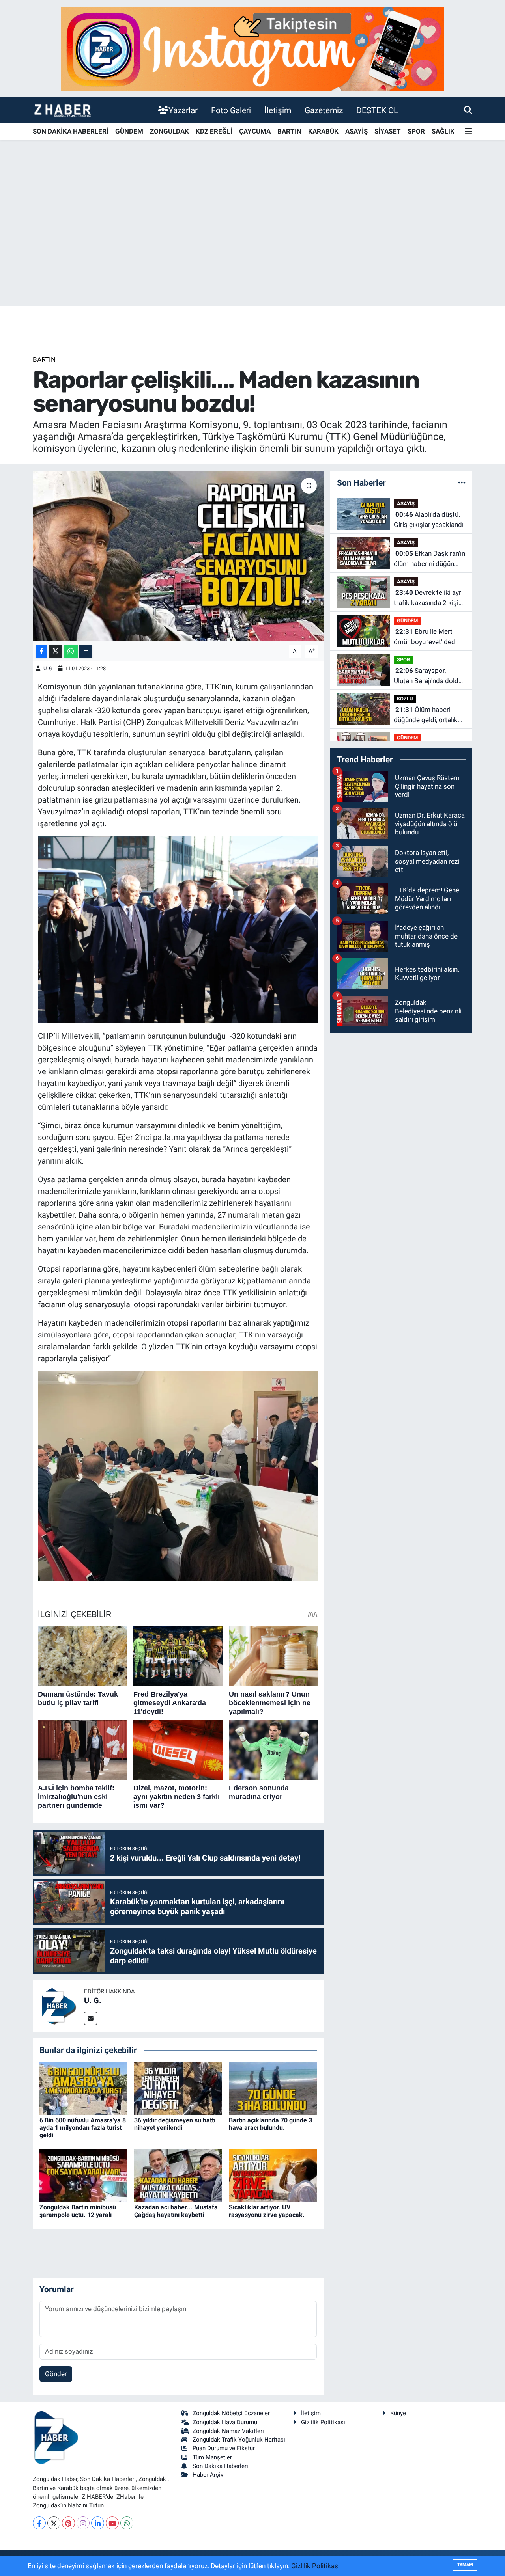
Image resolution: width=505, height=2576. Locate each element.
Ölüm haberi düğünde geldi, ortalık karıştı (426, 715)
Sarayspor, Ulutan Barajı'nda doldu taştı (428, 676)
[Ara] (468, 110)
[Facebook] (39, 2523)
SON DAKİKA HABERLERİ (71, 131)
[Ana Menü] (469, 132)
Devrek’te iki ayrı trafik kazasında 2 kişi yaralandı (428, 598)
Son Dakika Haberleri (220, 2466)
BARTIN (289, 131)
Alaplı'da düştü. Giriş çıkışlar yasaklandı (429, 520)
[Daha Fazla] (86, 651)
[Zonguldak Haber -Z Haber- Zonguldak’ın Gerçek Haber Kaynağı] (62, 110)
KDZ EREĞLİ (214, 131)
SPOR (416, 131)
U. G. (49, 668)
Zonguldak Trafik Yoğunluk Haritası (239, 2440)
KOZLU (405, 699)
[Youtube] (112, 2523)
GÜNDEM (129, 131)
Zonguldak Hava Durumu (225, 2422)
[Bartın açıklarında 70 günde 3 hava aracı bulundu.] (273, 2088)
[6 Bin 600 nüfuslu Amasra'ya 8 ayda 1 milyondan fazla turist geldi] (83, 2088)
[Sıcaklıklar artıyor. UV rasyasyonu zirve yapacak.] (273, 2175)
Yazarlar (183, 110)
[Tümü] (462, 482)
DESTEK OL (377, 110)
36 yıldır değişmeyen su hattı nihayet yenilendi (175, 2124)
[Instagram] (83, 2523)
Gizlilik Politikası (323, 2422)
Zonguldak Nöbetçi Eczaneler (231, 2413)
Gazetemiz (324, 110)
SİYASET (388, 131)
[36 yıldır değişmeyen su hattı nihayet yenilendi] (178, 2088)
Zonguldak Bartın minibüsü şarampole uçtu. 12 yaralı (78, 2211)
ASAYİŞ (356, 131)
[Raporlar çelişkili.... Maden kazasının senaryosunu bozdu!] (178, 556)
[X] (54, 2523)
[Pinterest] (68, 2523)
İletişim (278, 110)
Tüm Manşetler (212, 2457)
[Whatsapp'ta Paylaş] (71, 651)
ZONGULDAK (169, 131)
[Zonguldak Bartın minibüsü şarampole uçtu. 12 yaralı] (83, 2175)
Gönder (56, 2374)
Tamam (465, 2565)
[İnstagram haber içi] (252, 48)
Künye (398, 2413)
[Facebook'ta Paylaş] (41, 651)
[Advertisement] (252, 244)
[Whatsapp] (127, 2523)
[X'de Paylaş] (56, 651)
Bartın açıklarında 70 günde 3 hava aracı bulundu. (270, 2124)
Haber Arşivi (209, 2475)
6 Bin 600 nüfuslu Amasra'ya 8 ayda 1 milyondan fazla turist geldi (83, 2128)
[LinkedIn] (98, 2523)
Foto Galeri (231, 110)
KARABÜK (323, 131)
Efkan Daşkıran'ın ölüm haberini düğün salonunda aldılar (429, 559)
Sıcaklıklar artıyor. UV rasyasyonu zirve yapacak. (267, 2211)
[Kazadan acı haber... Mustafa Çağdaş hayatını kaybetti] (178, 2175)
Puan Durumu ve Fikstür (224, 2448)
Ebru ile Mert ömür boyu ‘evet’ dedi (425, 637)
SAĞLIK (443, 131)
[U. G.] (58, 2006)
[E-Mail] (91, 2018)
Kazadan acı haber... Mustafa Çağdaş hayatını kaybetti (176, 2211)
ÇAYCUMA (255, 131)
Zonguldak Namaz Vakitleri (228, 2431)
